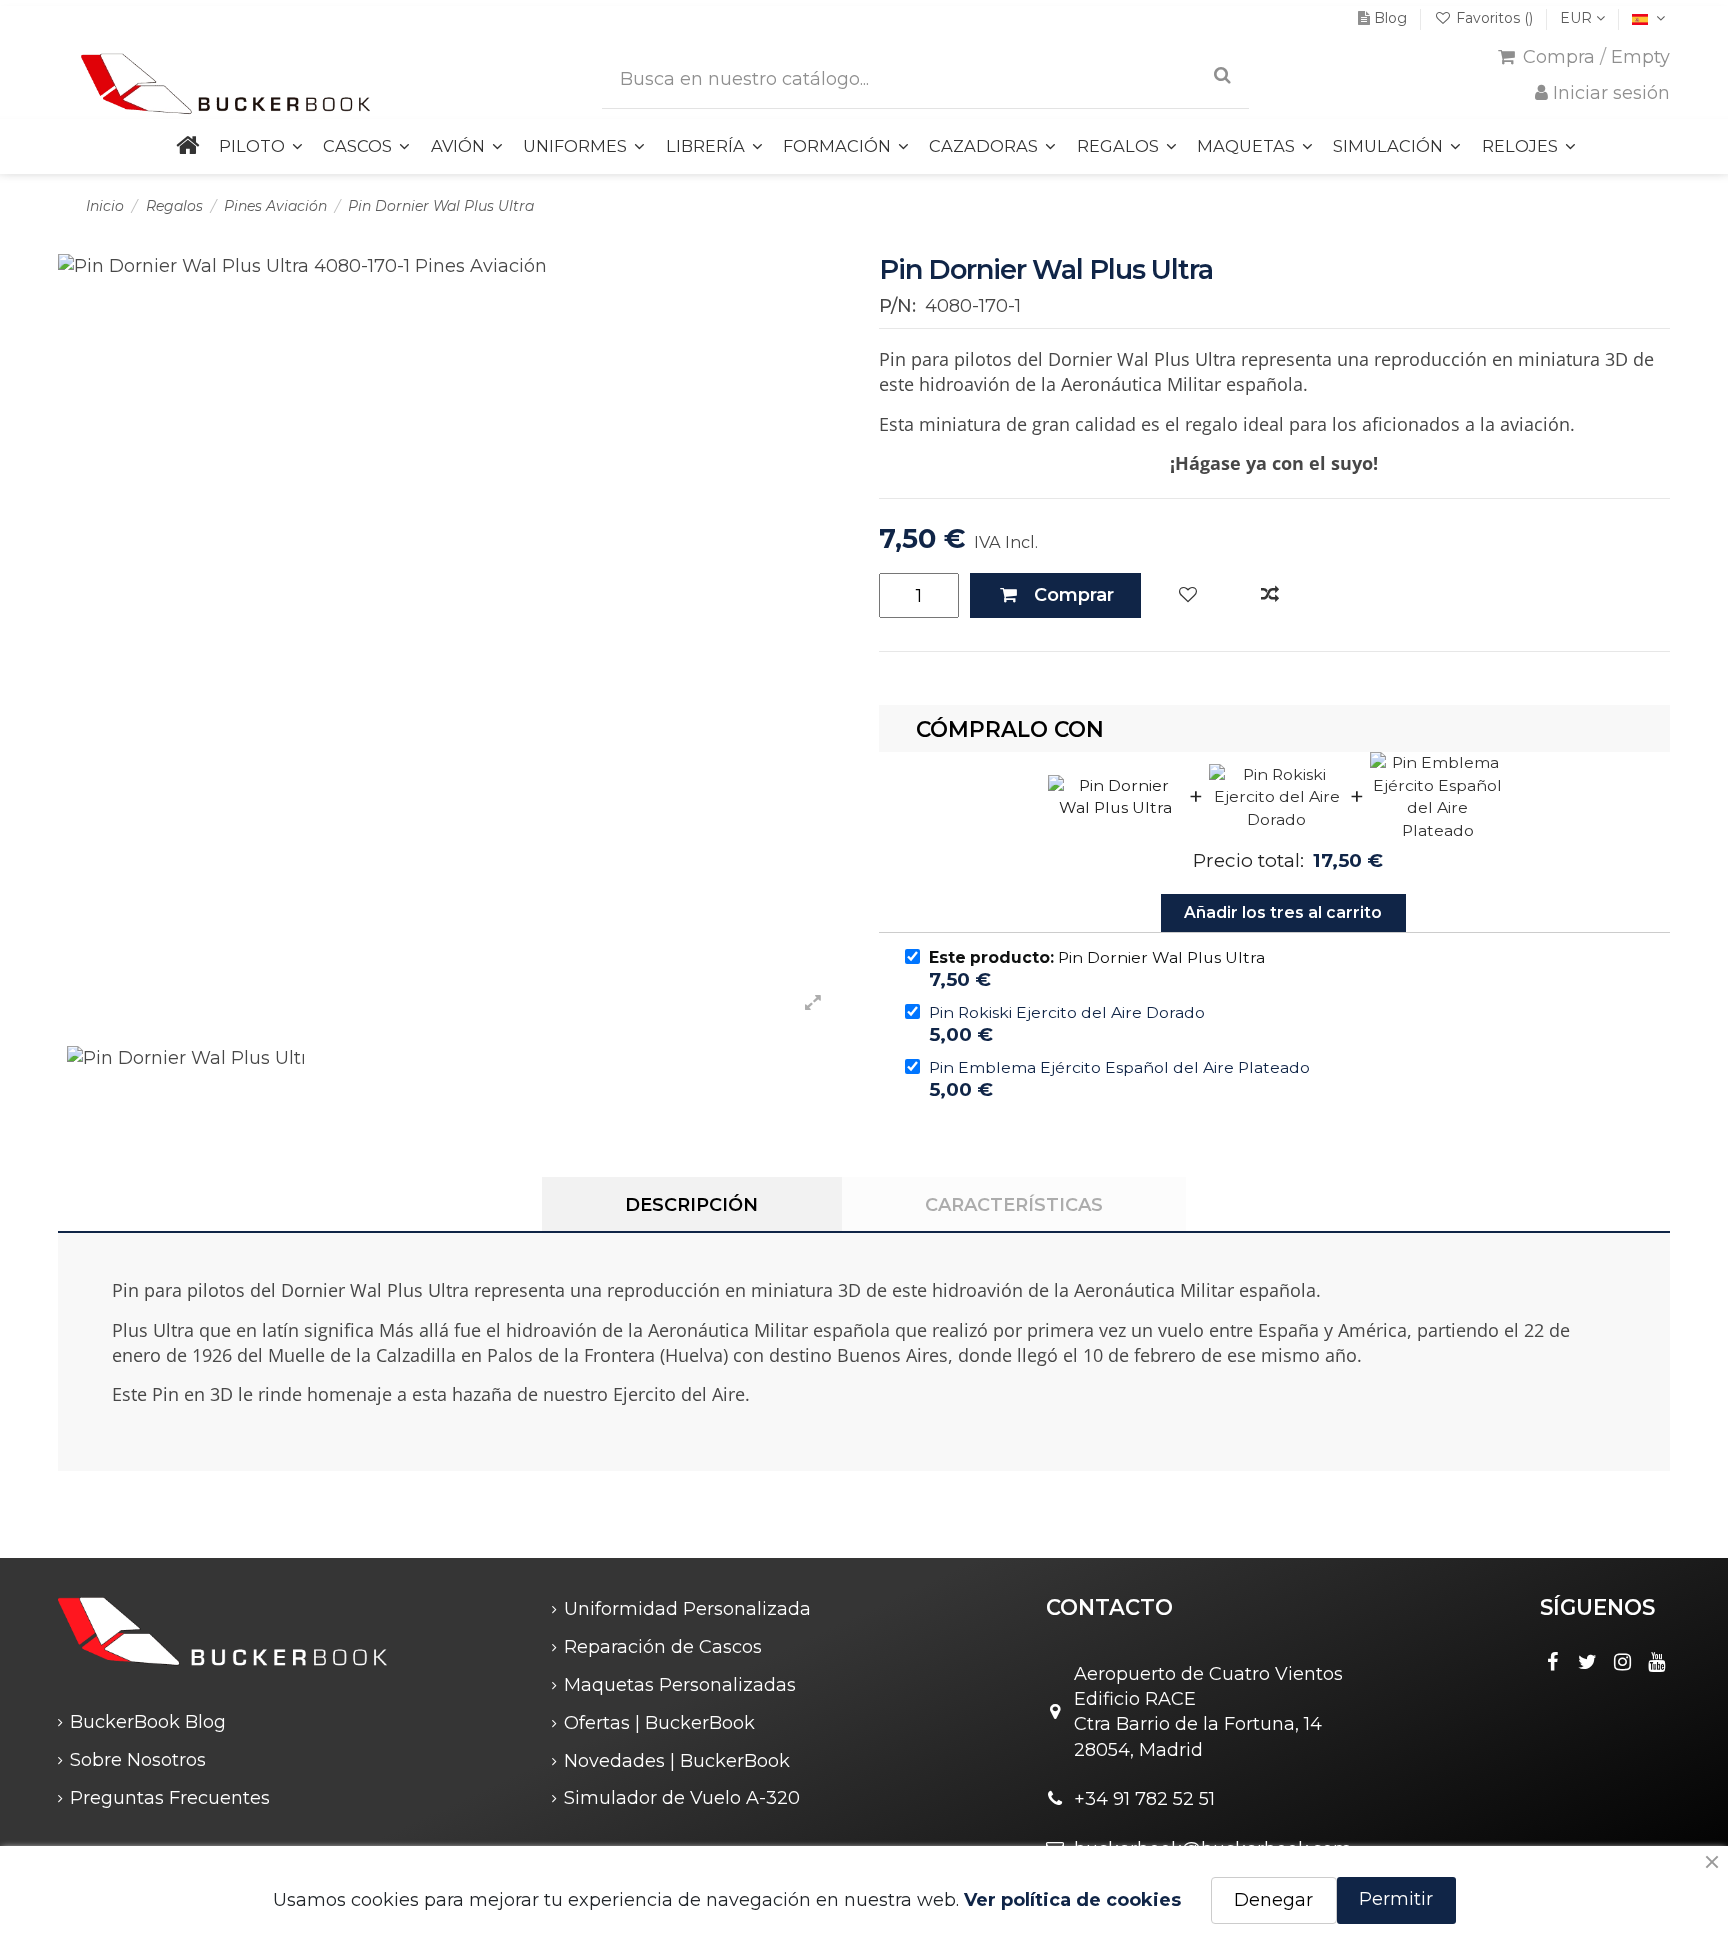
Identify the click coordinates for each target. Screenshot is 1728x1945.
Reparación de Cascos (663, 1647)
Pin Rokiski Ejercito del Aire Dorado (1067, 1012)
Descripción (691, 1205)
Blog (1390, 18)
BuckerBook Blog (148, 1722)
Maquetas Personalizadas (680, 1685)
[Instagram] (1622, 1662)
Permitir (1396, 1899)
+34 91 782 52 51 (1144, 1799)
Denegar (1273, 1900)
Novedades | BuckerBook (677, 1761)
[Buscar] (1222, 75)
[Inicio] (186, 146)
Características (1014, 1205)
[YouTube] (1657, 1662)
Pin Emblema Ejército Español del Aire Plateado (1119, 1067)
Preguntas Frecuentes (170, 1798)
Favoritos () (1494, 18)
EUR (1578, 18)
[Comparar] (1270, 595)
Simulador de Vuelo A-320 (682, 1798)
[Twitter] (1588, 1662)
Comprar (1074, 595)
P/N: (897, 306)
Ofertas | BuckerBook (659, 1723)
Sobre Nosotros (138, 1760)
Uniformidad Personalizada (687, 1609)
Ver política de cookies (1072, 1900)
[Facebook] (1553, 1662)
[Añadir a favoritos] (1188, 595)
